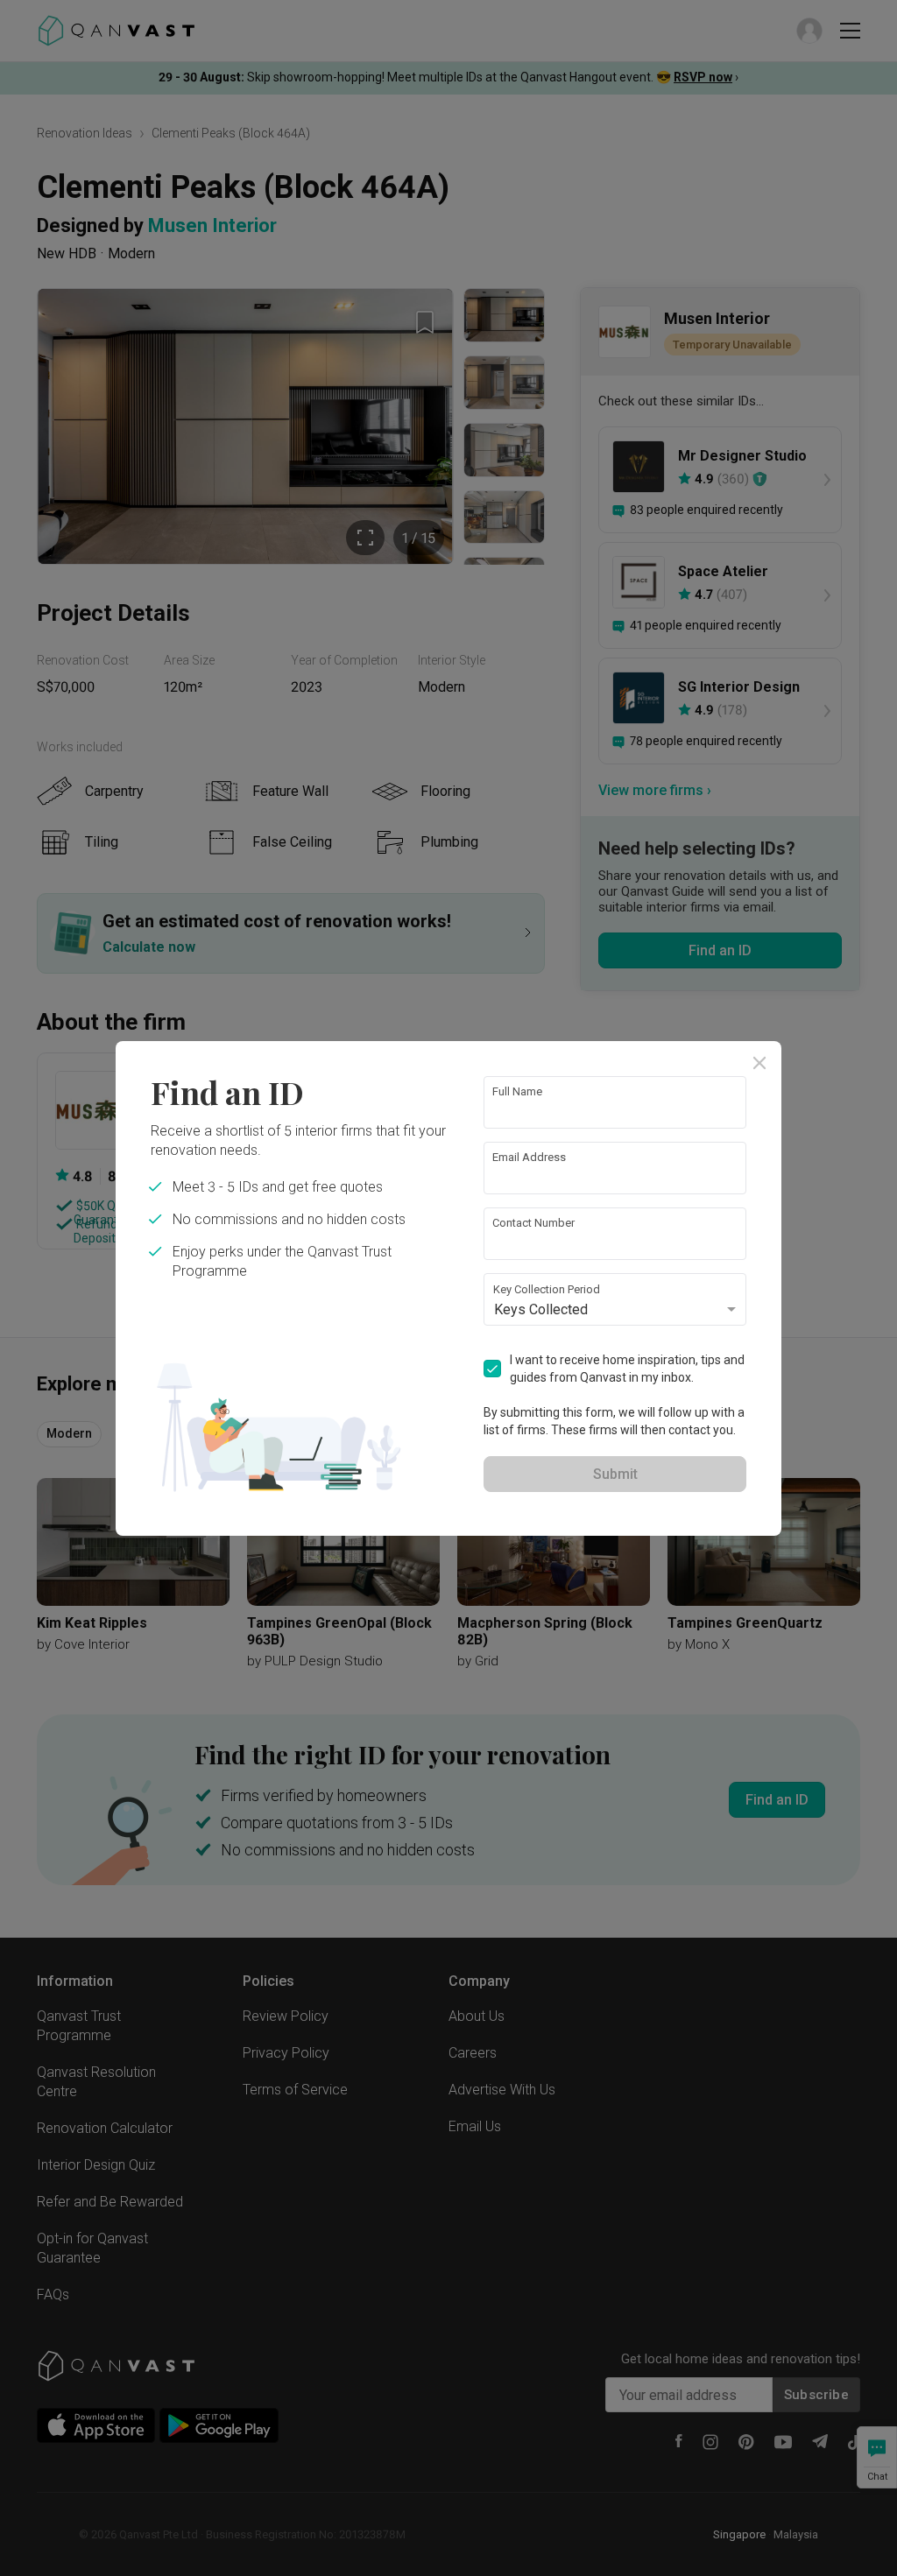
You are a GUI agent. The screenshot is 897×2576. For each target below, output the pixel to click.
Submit (615, 1474)
